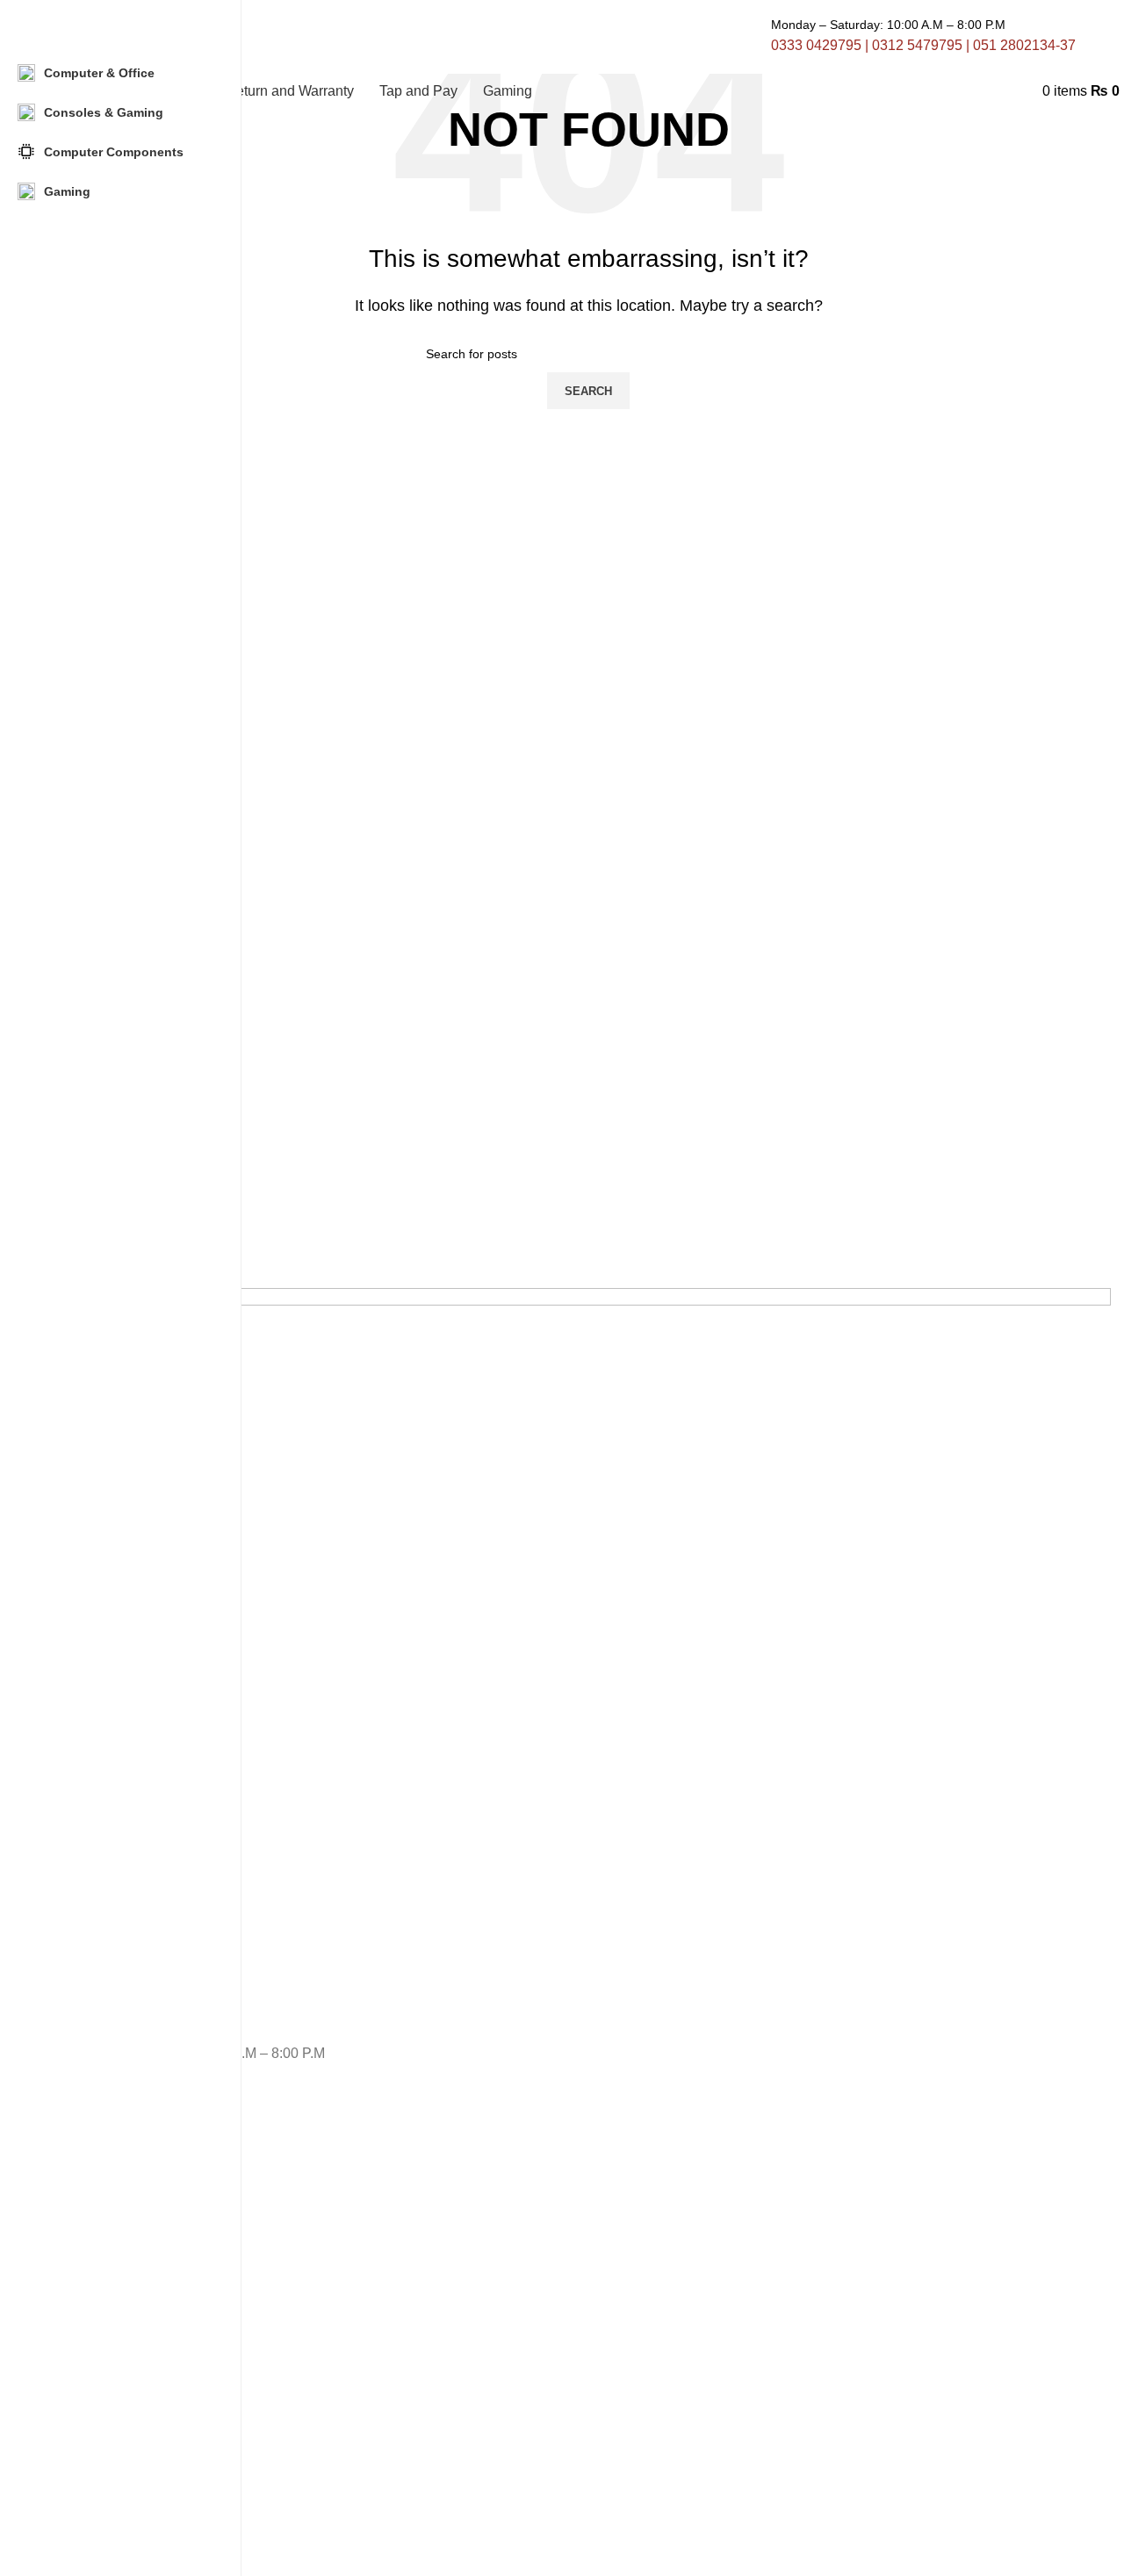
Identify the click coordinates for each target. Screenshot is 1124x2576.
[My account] (1037, 91)
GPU (79, 2445)
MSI (77, 2393)
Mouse (85, 2476)
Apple (82, 2213)
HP (74, 2243)
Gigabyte (91, 2363)
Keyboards (96, 2536)
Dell (76, 2273)
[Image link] (588, 1664)
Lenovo (86, 2303)
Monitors (90, 2506)
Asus (79, 2333)
